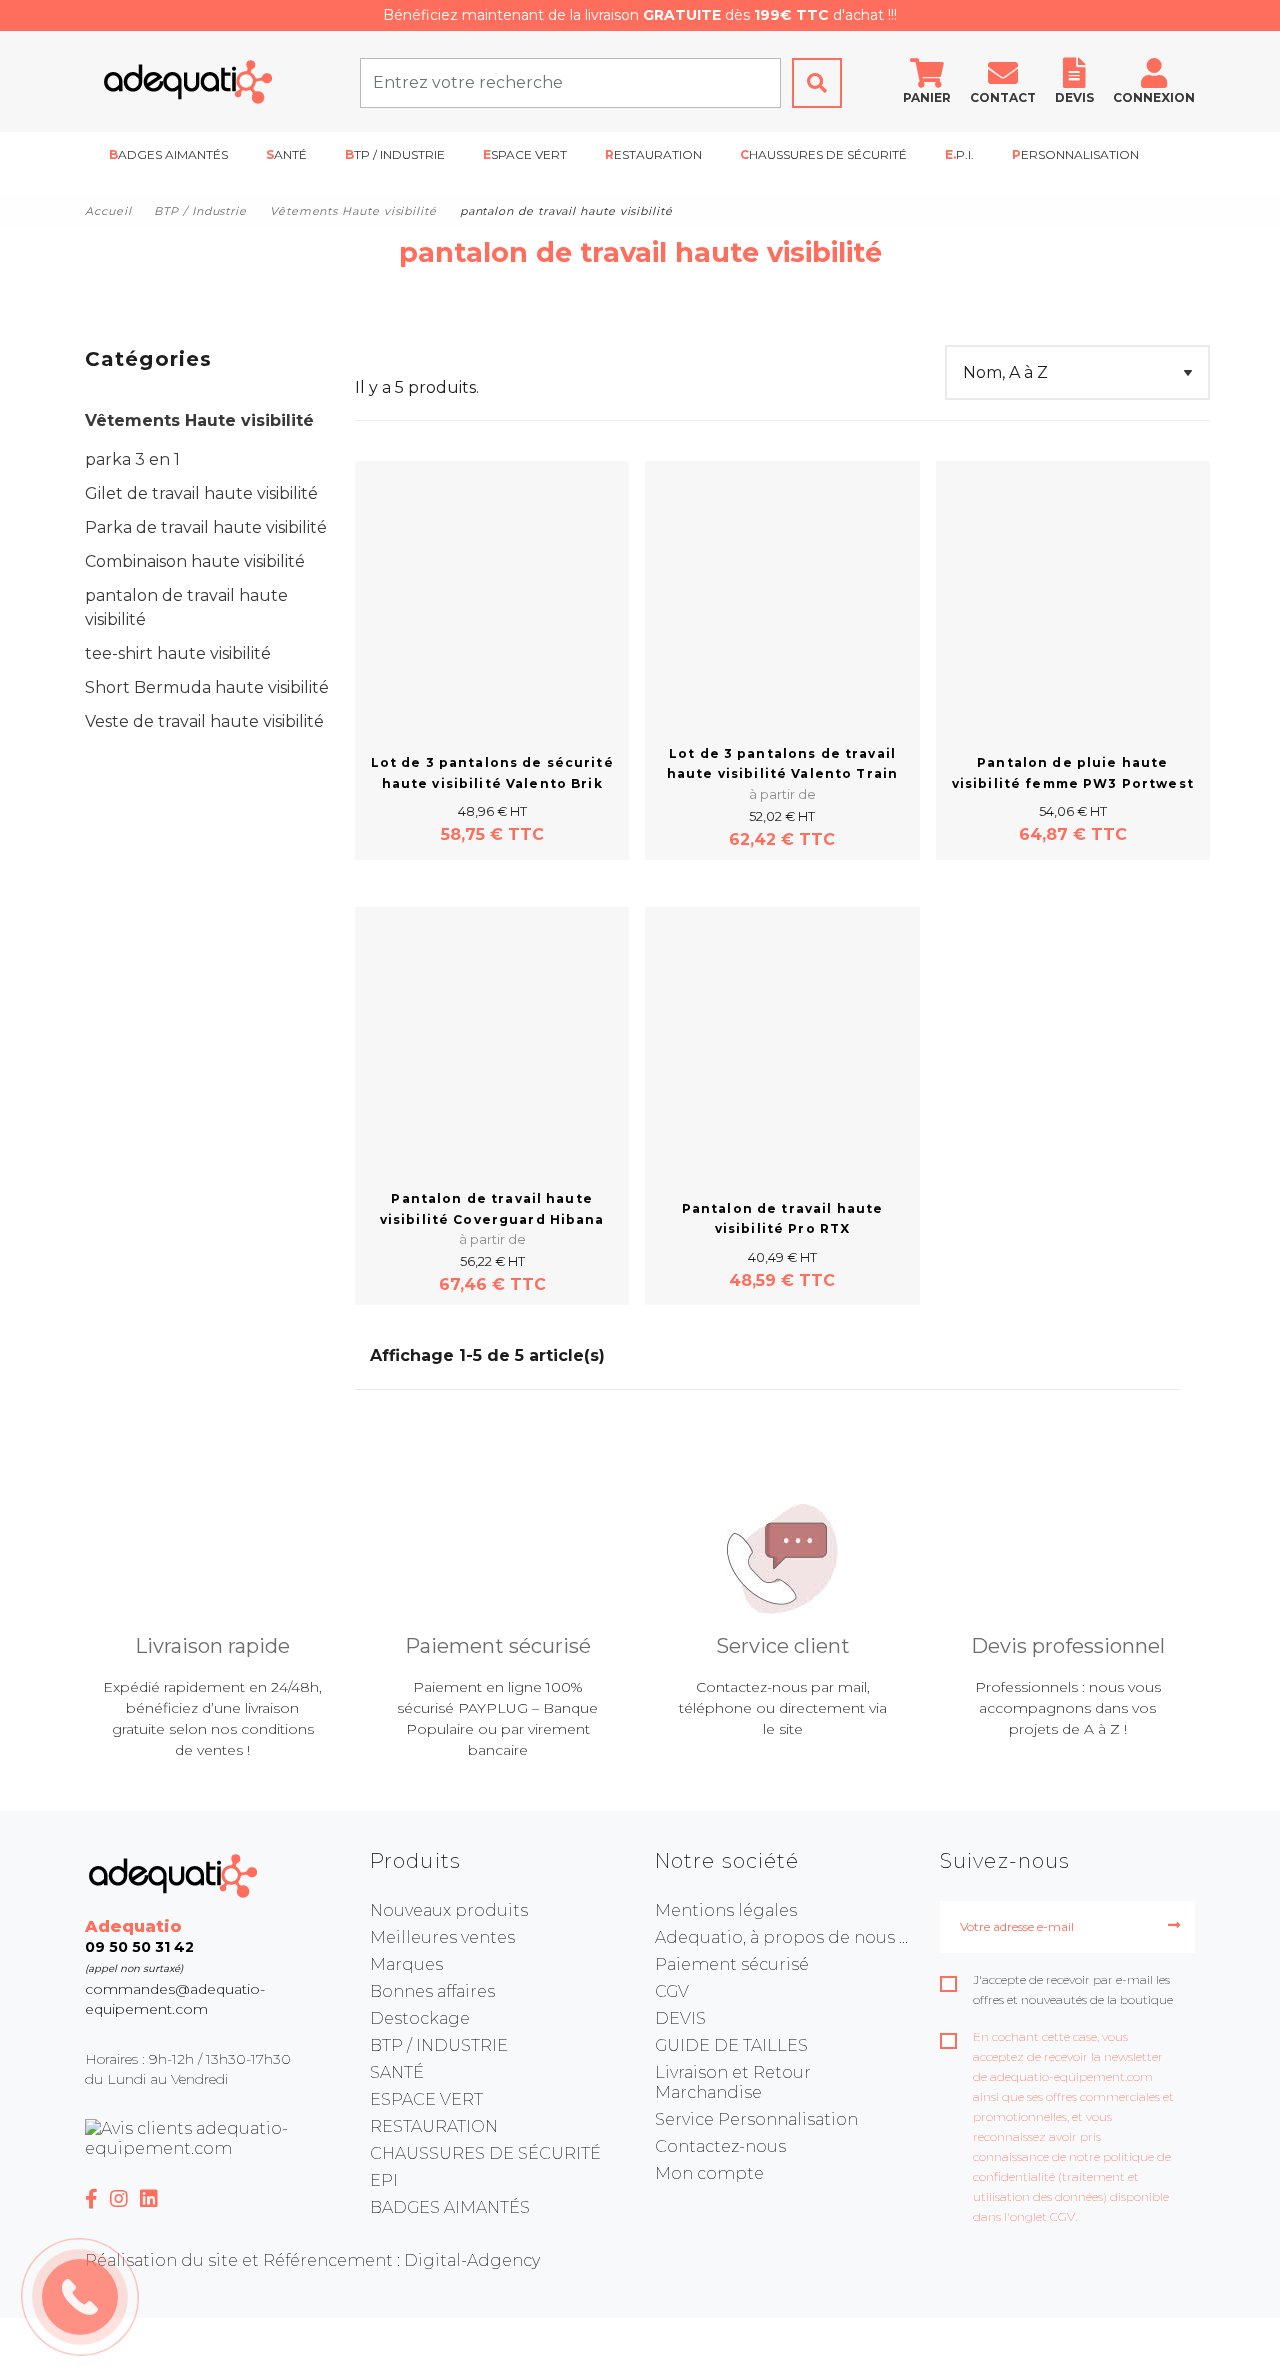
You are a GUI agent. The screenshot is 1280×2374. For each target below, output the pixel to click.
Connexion (1154, 97)
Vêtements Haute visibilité (199, 420)
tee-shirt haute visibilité (178, 653)
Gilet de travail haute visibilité (201, 493)
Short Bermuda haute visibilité (207, 687)
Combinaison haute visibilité (195, 561)
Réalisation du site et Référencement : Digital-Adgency (312, 2260)
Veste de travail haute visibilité (204, 721)
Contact (1003, 97)
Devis (1074, 97)
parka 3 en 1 (132, 459)
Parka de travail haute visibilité (206, 527)
